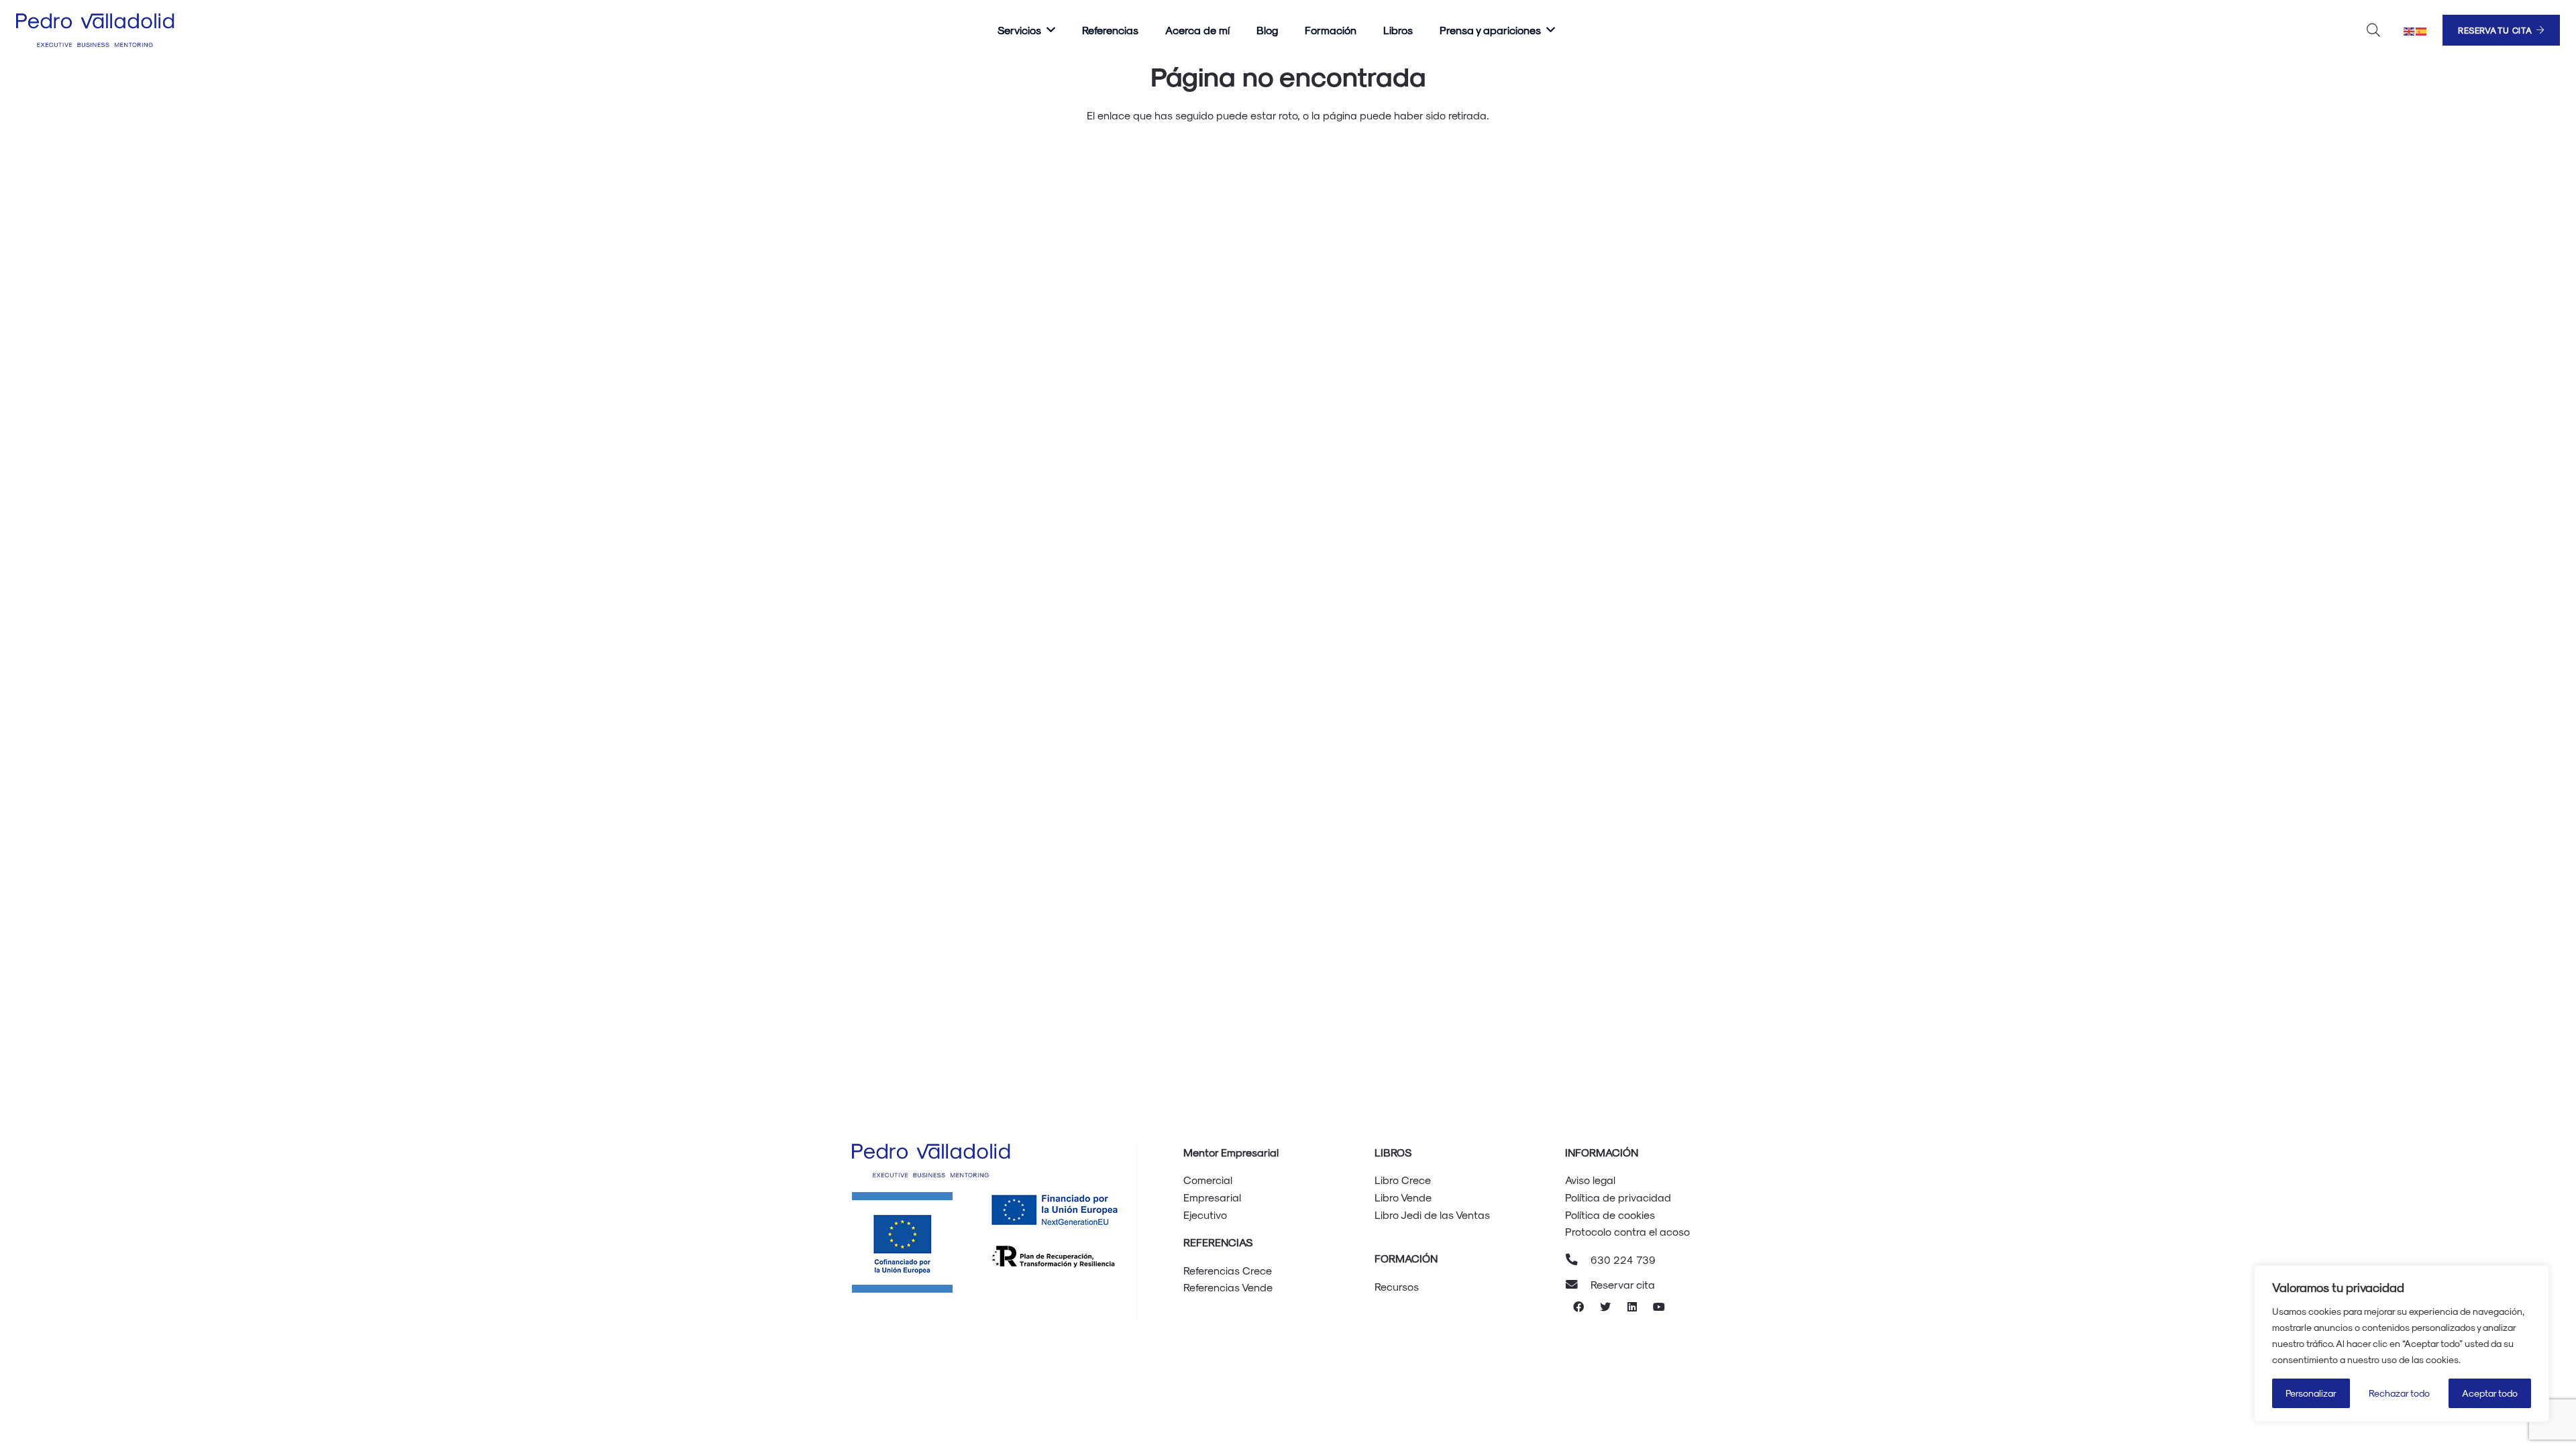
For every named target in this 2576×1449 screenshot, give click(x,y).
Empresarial (1212, 1197)
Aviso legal (1590, 1180)
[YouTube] (1659, 1307)
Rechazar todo (2399, 1393)
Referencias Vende (1228, 1287)
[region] (2402, 1344)
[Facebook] (1578, 1307)
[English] (2410, 30)
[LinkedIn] (1632, 1307)
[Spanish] (2422, 30)
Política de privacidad (1618, 1197)
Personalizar (2311, 1393)
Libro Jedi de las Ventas (1432, 1215)
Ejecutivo (1205, 1215)
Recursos (1397, 1286)
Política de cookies (1610, 1215)
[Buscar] (2373, 31)
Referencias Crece (1228, 1270)
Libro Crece (1403, 1180)
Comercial (1208, 1180)
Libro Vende (1403, 1197)
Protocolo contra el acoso (1627, 1231)
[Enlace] (97, 30)
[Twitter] (1605, 1307)
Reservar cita (1623, 1284)
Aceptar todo (2490, 1393)
